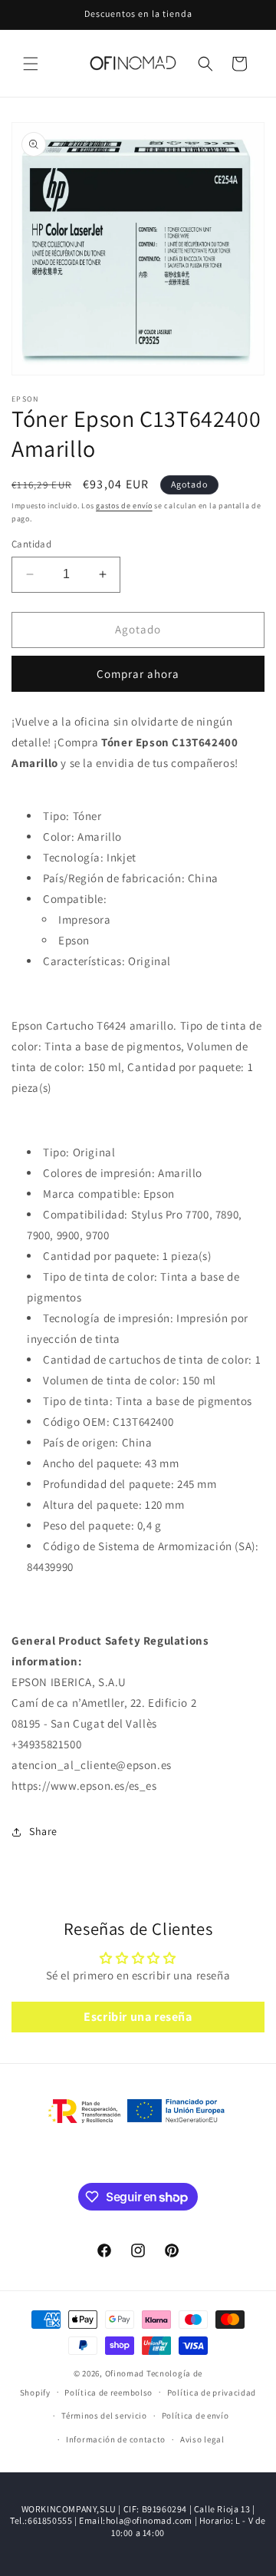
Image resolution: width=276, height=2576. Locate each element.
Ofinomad (125, 2373)
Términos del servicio (104, 2416)
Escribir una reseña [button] (138, 2017)
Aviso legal (202, 2439)
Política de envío (195, 2416)
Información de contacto (116, 2439)
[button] (31, 64)
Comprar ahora (138, 674)
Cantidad (31, 544)
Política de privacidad (212, 2392)
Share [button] (43, 1831)
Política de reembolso (108, 2392)
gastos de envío (124, 506)
